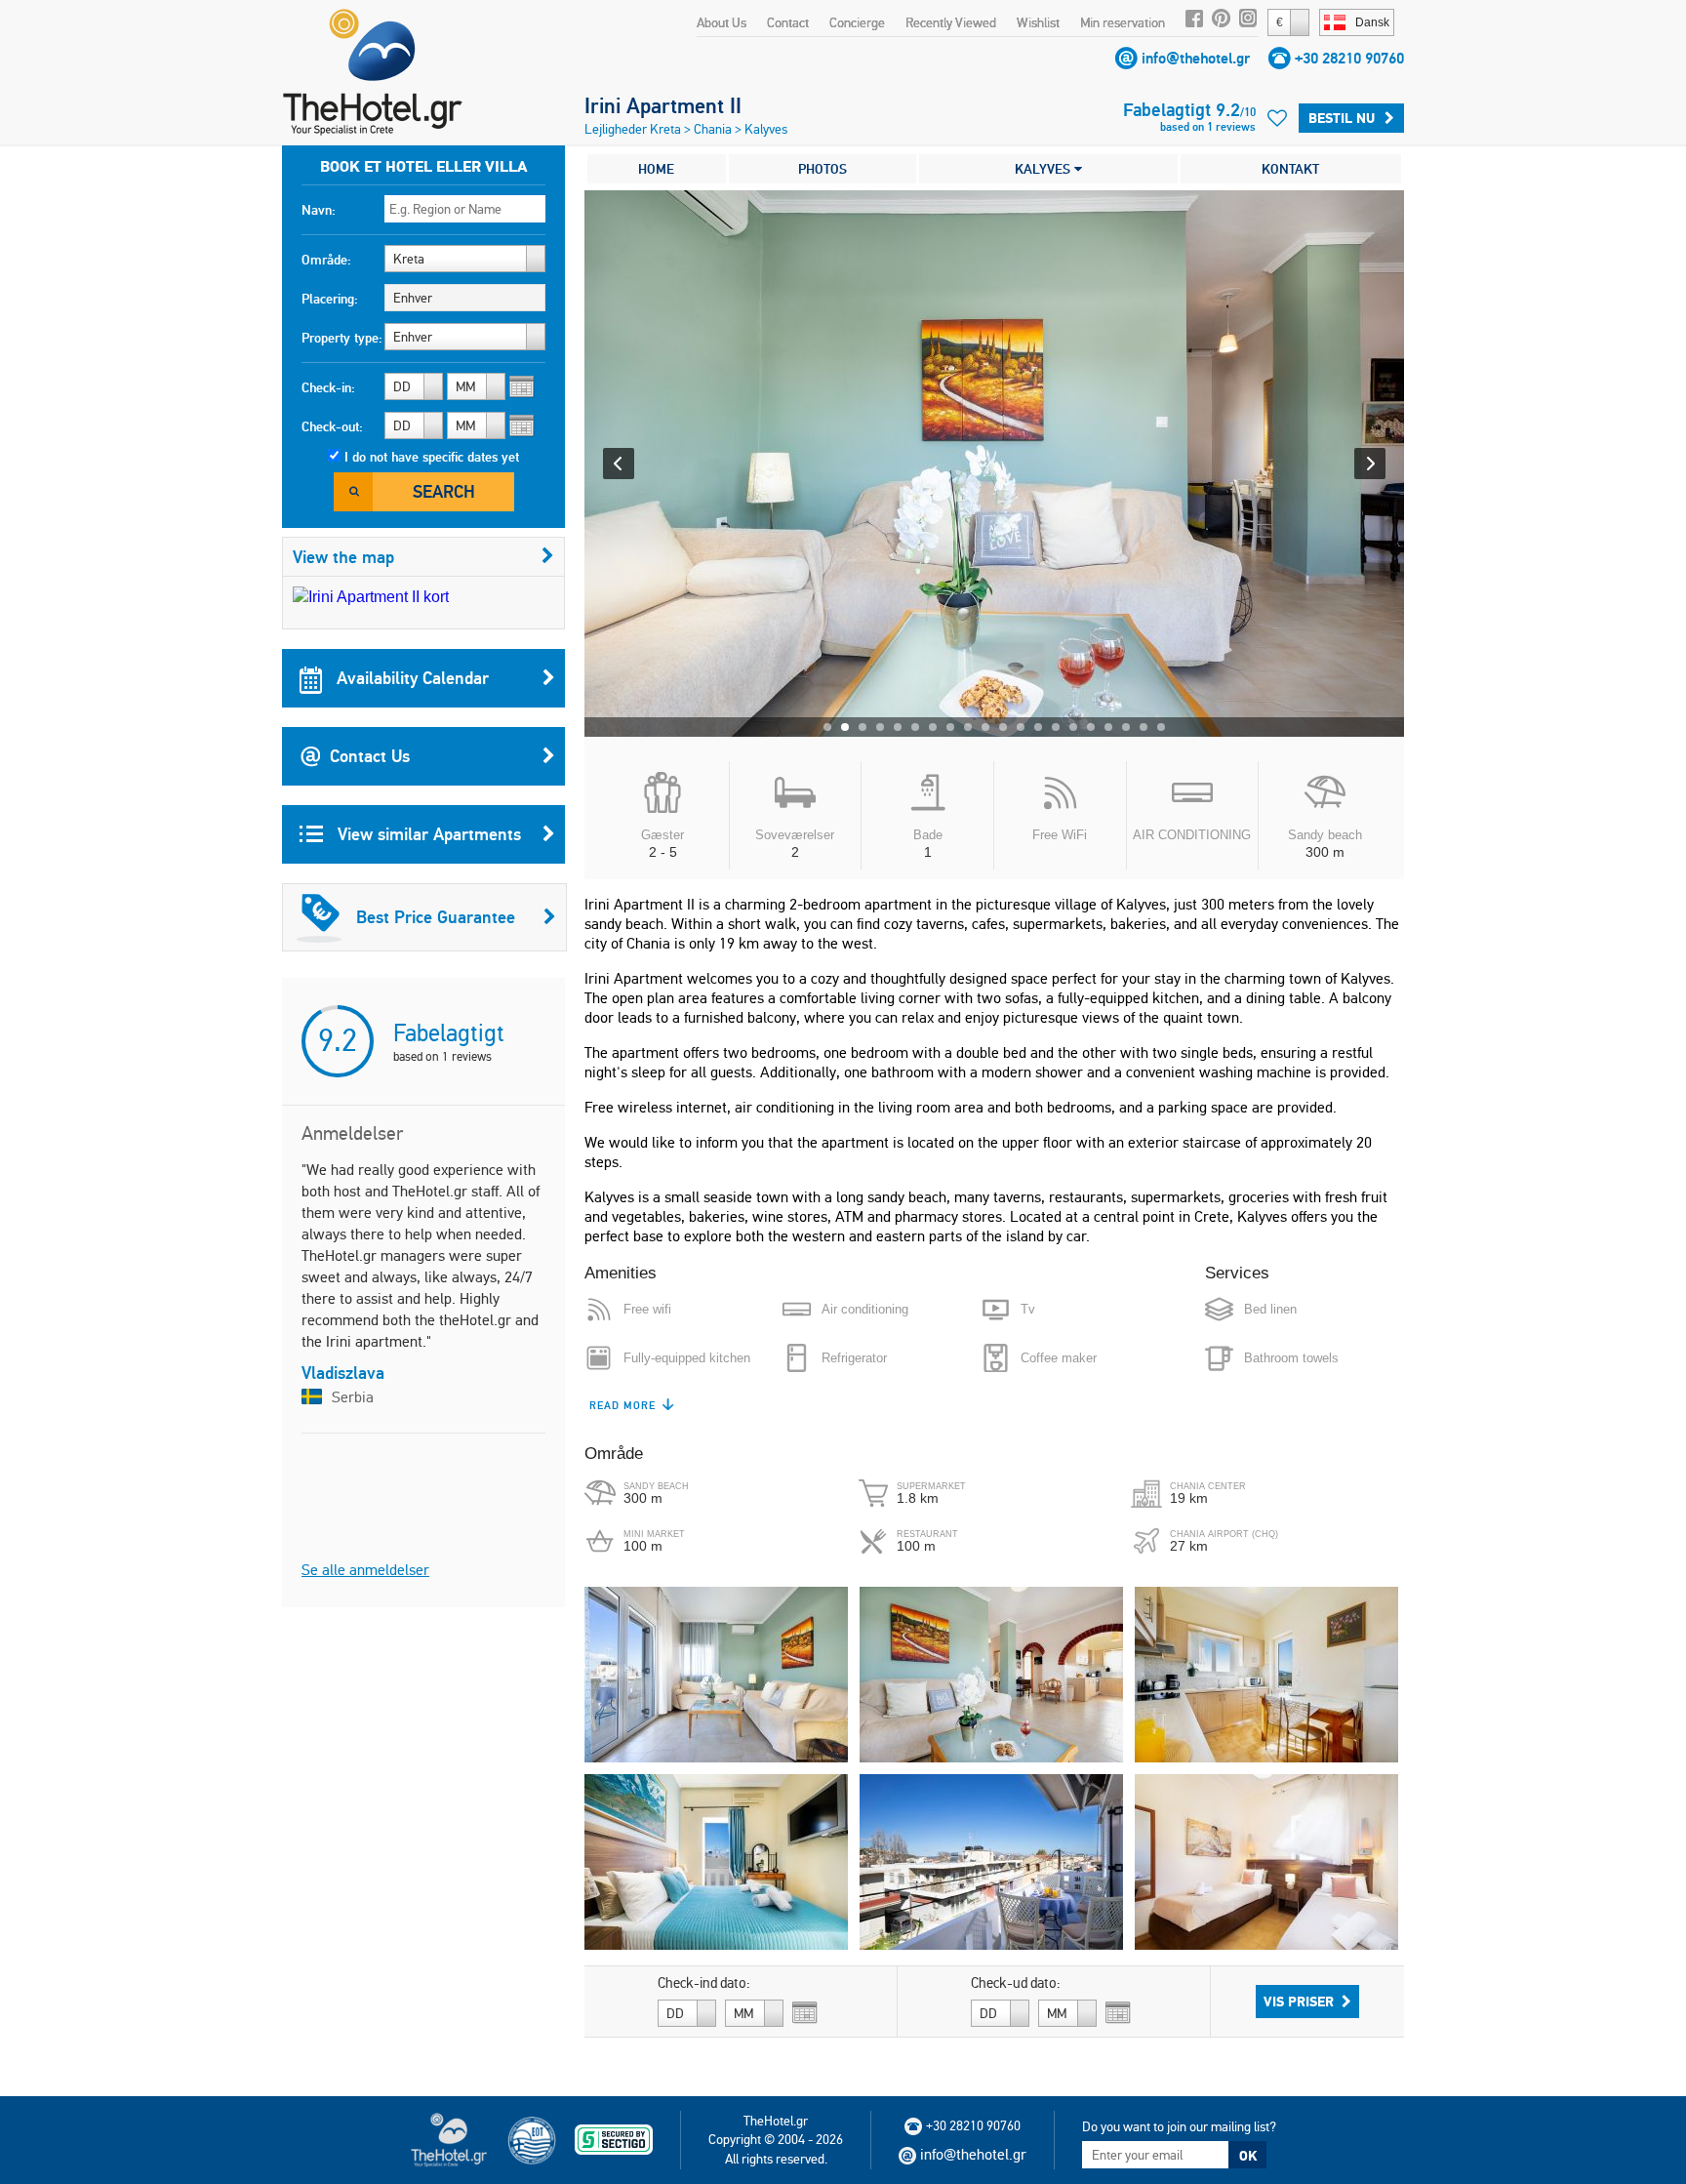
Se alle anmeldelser (365, 1570)
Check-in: (328, 387)
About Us (722, 22)
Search (444, 491)
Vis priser (1299, 2002)
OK (1248, 2156)
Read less (621, 1405)
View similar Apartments (427, 834)
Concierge (857, 22)
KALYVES (1044, 169)
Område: (326, 260)
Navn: (319, 210)
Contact (788, 22)
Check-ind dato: (704, 1983)
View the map (343, 557)
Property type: (342, 338)
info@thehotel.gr (1196, 58)
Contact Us (370, 756)
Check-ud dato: (1016, 1983)
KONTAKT (1290, 169)
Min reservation (1123, 22)
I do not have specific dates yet (432, 457)
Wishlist (1038, 22)
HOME (656, 169)
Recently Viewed (951, 22)
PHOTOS (823, 169)
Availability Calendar (410, 678)
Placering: (330, 299)
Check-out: (332, 426)
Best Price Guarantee (436, 917)
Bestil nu (1342, 118)
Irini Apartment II (663, 105)
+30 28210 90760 (1349, 58)
